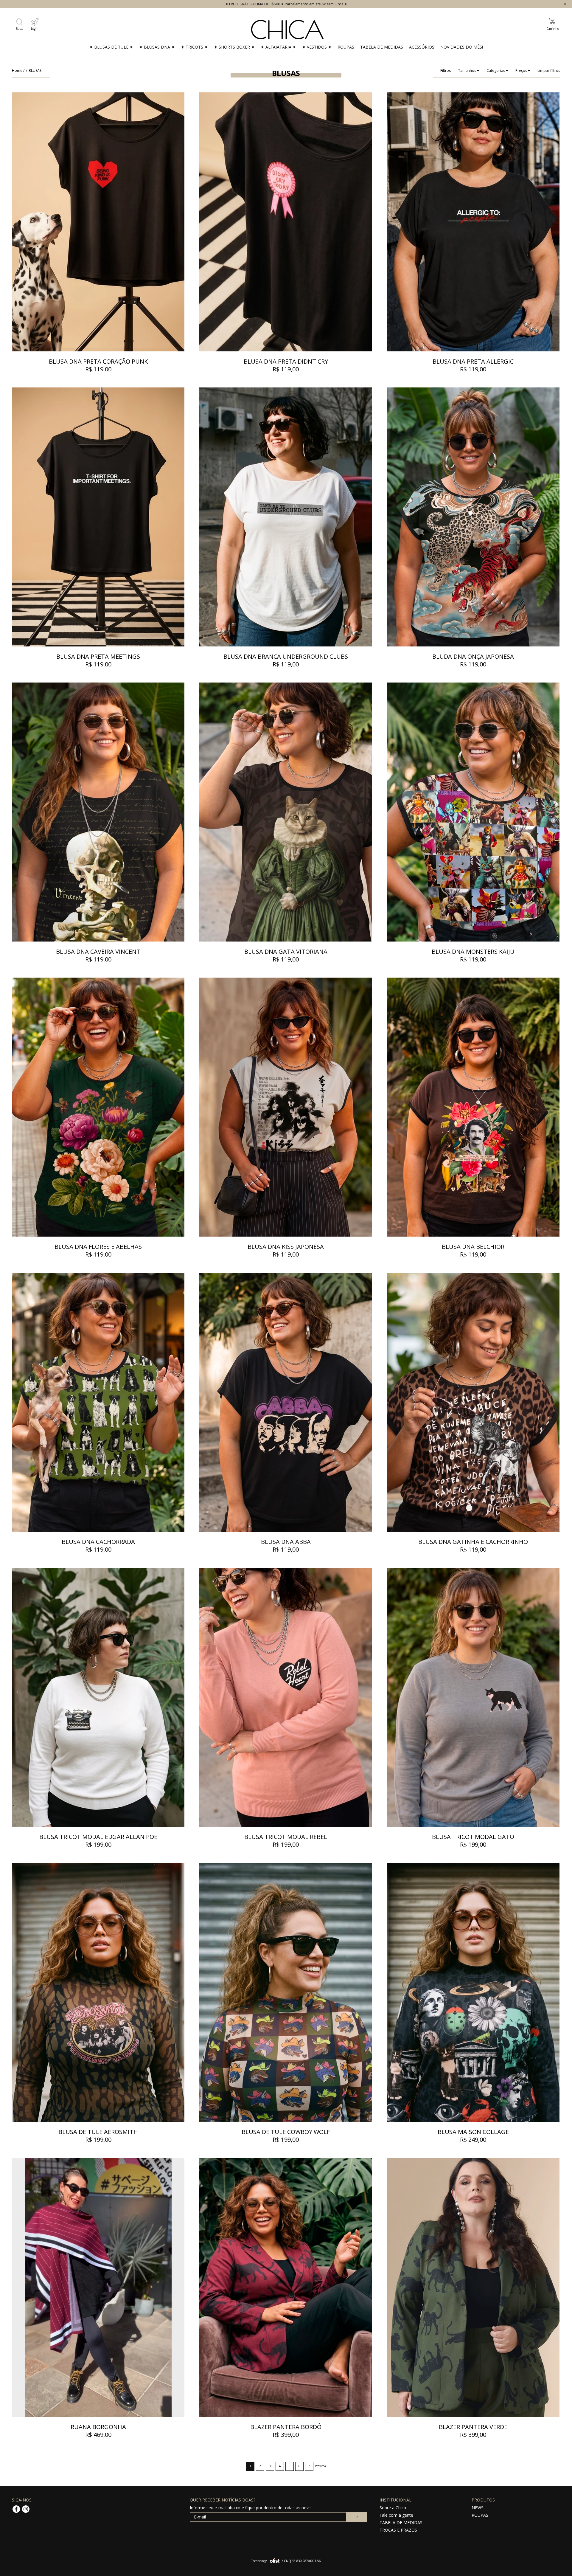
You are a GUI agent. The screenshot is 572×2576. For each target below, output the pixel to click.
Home (17, 70)
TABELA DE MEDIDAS (382, 47)
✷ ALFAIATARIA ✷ (278, 47)
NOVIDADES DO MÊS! (462, 47)
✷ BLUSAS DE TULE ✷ (111, 47)
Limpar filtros (549, 71)
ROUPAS (346, 47)
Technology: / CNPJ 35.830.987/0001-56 (286, 2561)
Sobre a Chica (393, 2508)
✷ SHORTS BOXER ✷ (234, 47)
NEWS (478, 2508)
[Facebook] (17, 2512)
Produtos (483, 2500)
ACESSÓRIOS (422, 47)
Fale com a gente (396, 2515)
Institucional (395, 2500)
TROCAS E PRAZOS (398, 2530)
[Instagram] (26, 2512)
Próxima (320, 2466)
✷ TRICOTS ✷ (194, 47)
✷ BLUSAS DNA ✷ (157, 47)
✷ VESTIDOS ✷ (317, 47)
